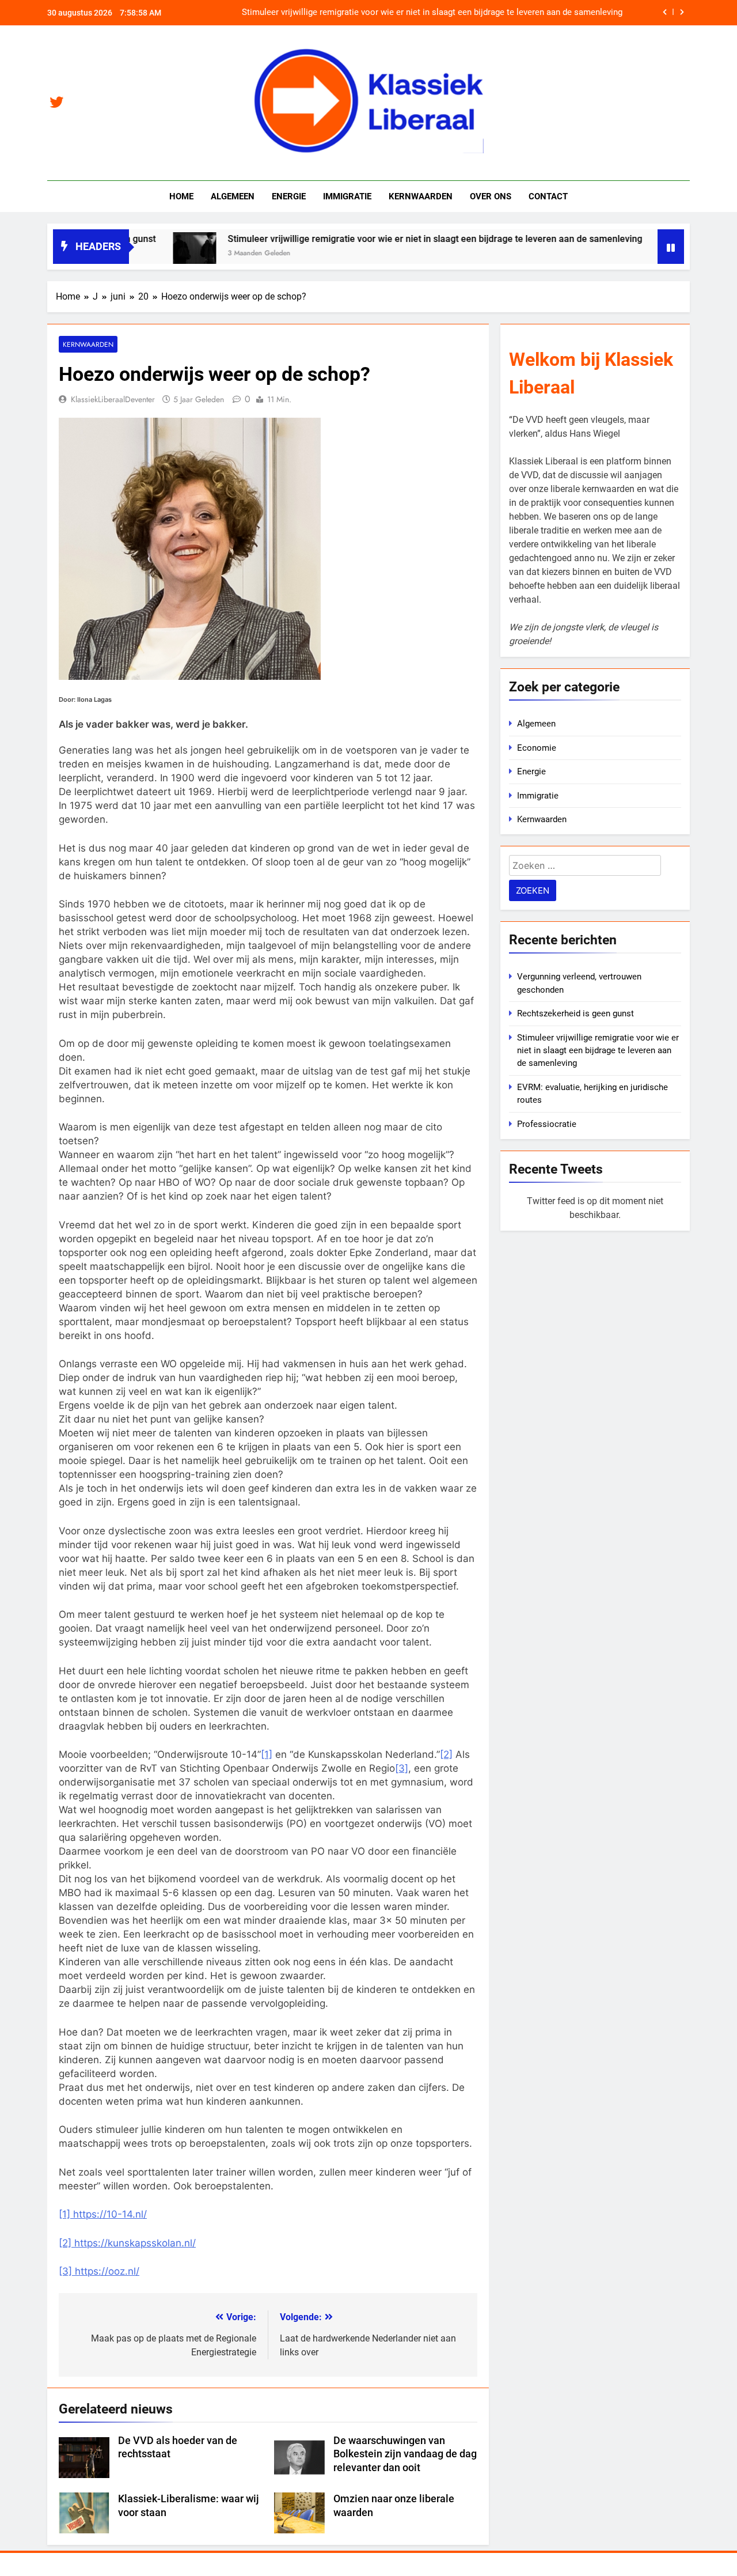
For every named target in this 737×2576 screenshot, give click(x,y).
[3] (402, 1768)
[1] (267, 1754)
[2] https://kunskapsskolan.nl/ (127, 2243)
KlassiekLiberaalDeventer (113, 399)
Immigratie (347, 196)
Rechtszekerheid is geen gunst (575, 1013)
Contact (548, 196)
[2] (446, 1754)
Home (181, 196)
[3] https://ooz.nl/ (99, 2271)
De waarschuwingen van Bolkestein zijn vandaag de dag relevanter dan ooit (405, 2454)
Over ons (491, 196)
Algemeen (233, 196)
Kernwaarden (421, 196)
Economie (537, 748)
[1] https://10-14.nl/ (103, 2214)
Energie (289, 196)
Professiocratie (547, 1124)
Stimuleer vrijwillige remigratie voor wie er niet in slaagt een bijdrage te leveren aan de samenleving (432, 13)
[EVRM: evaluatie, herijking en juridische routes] (627, 254)
